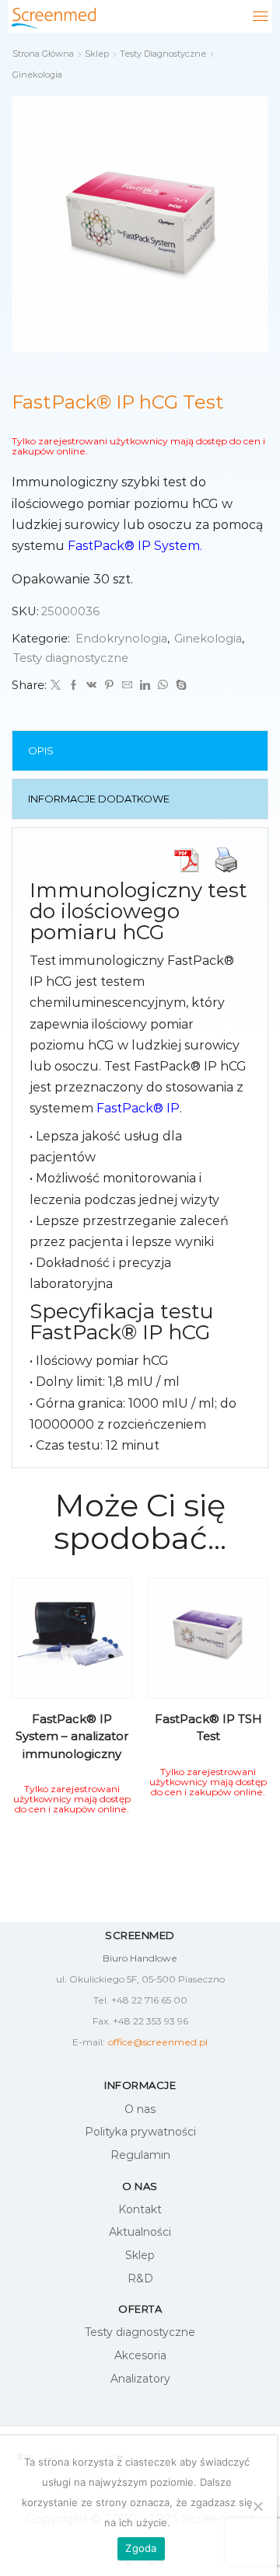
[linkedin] (145, 685)
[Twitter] (56, 685)
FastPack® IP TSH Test (208, 1728)
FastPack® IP (138, 1108)
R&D (140, 2278)
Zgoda (141, 2548)
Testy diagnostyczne (163, 54)
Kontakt (140, 2209)
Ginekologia (37, 75)
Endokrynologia (121, 639)
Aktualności (140, 2232)
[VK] (91, 685)
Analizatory (140, 2379)
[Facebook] (73, 685)
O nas (140, 2109)
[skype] (179, 685)
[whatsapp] (163, 685)
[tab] (140, 751)
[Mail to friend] (127, 685)
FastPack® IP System (134, 546)
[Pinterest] (109, 685)
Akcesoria (140, 2355)
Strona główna (43, 54)
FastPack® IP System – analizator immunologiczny (72, 1736)
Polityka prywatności (140, 2132)
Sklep (97, 54)
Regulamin (140, 2155)
